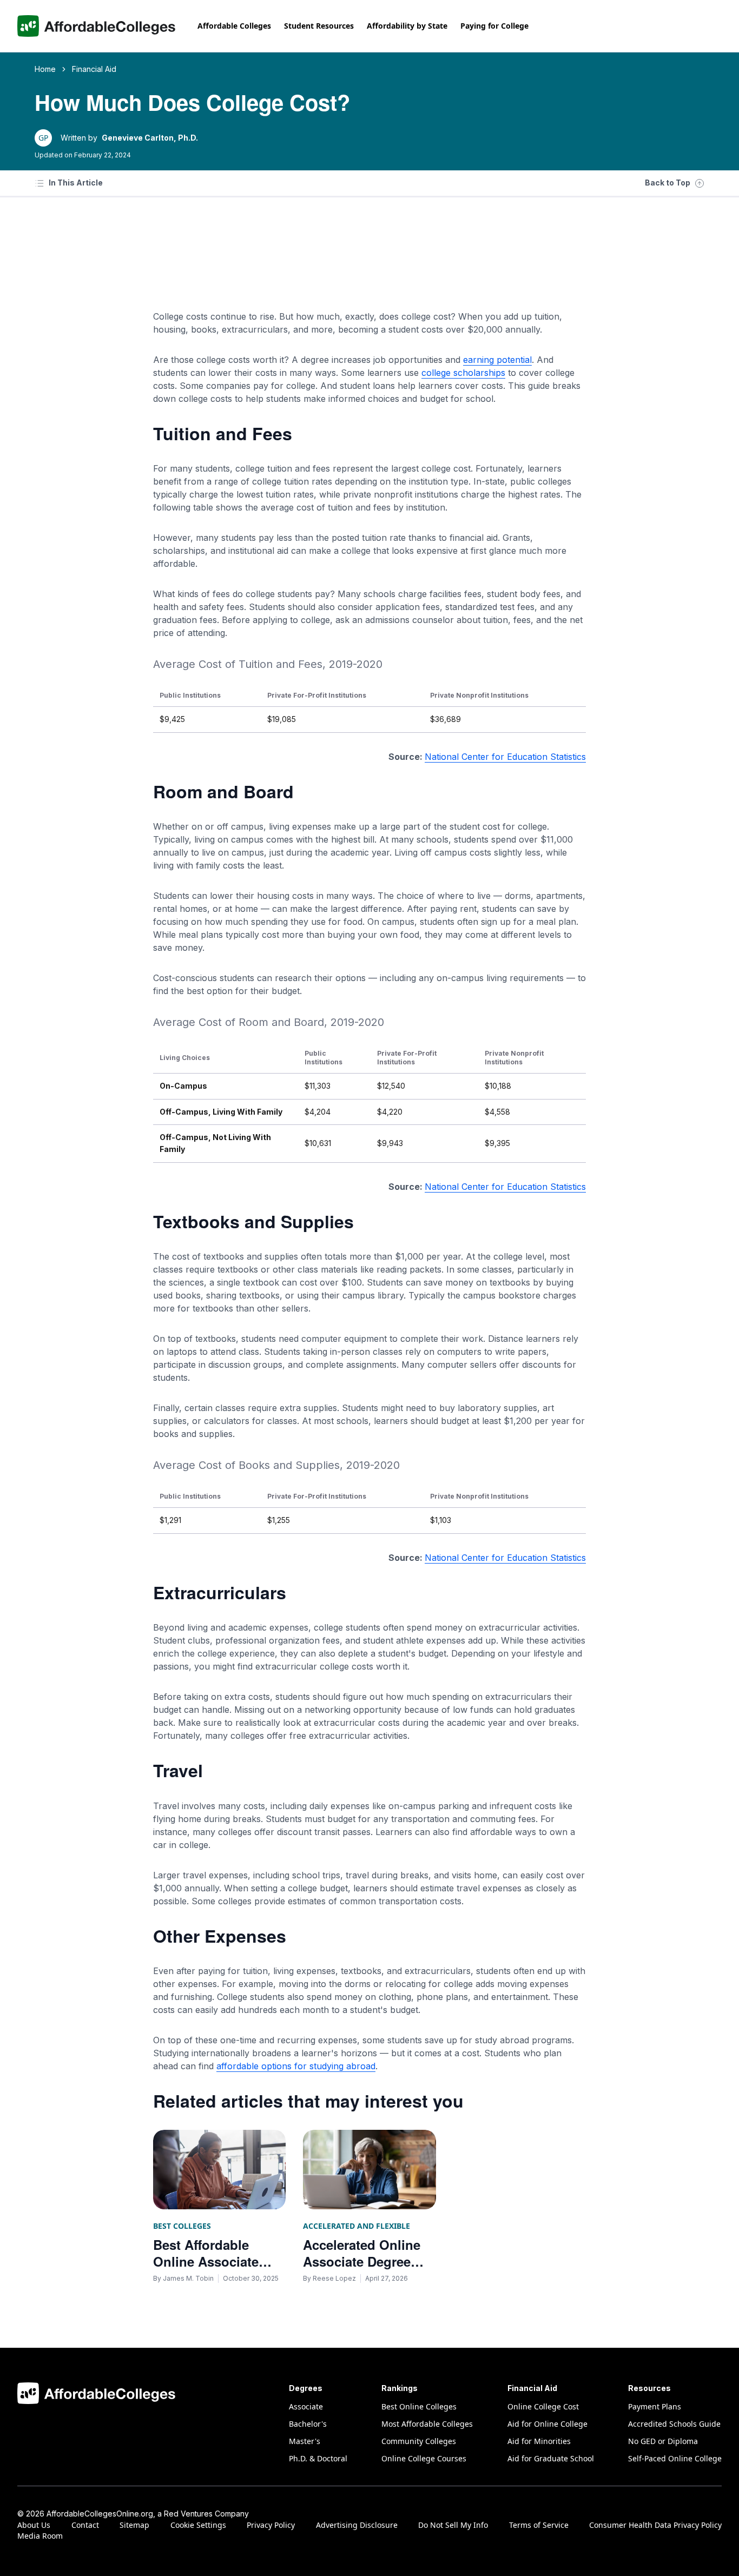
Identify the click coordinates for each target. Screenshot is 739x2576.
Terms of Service (539, 2525)
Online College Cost (543, 2406)
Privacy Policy (271, 2525)
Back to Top (668, 183)
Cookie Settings (198, 2525)
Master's (305, 2441)
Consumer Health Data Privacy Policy (655, 2525)
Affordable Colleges (234, 26)
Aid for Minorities (539, 2441)
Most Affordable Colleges (427, 2424)
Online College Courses (424, 2458)
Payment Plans (655, 2406)
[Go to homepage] (97, 26)
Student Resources (319, 26)
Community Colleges (419, 2441)
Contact (85, 2525)
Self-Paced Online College (675, 2458)
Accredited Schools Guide (674, 2424)
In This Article (76, 183)
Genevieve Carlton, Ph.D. (150, 138)
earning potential (497, 360)
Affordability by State (407, 26)
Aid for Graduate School (551, 2458)
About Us (34, 2525)
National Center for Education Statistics (505, 757)
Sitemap (134, 2525)
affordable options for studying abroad (296, 2066)
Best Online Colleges (419, 2406)
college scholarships (463, 373)
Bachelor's (308, 2424)
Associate (306, 2406)
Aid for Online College (547, 2424)
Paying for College (494, 26)
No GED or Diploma (663, 2441)
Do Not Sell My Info (453, 2525)
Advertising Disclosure (357, 2525)
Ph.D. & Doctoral (318, 2458)
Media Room (40, 2536)
